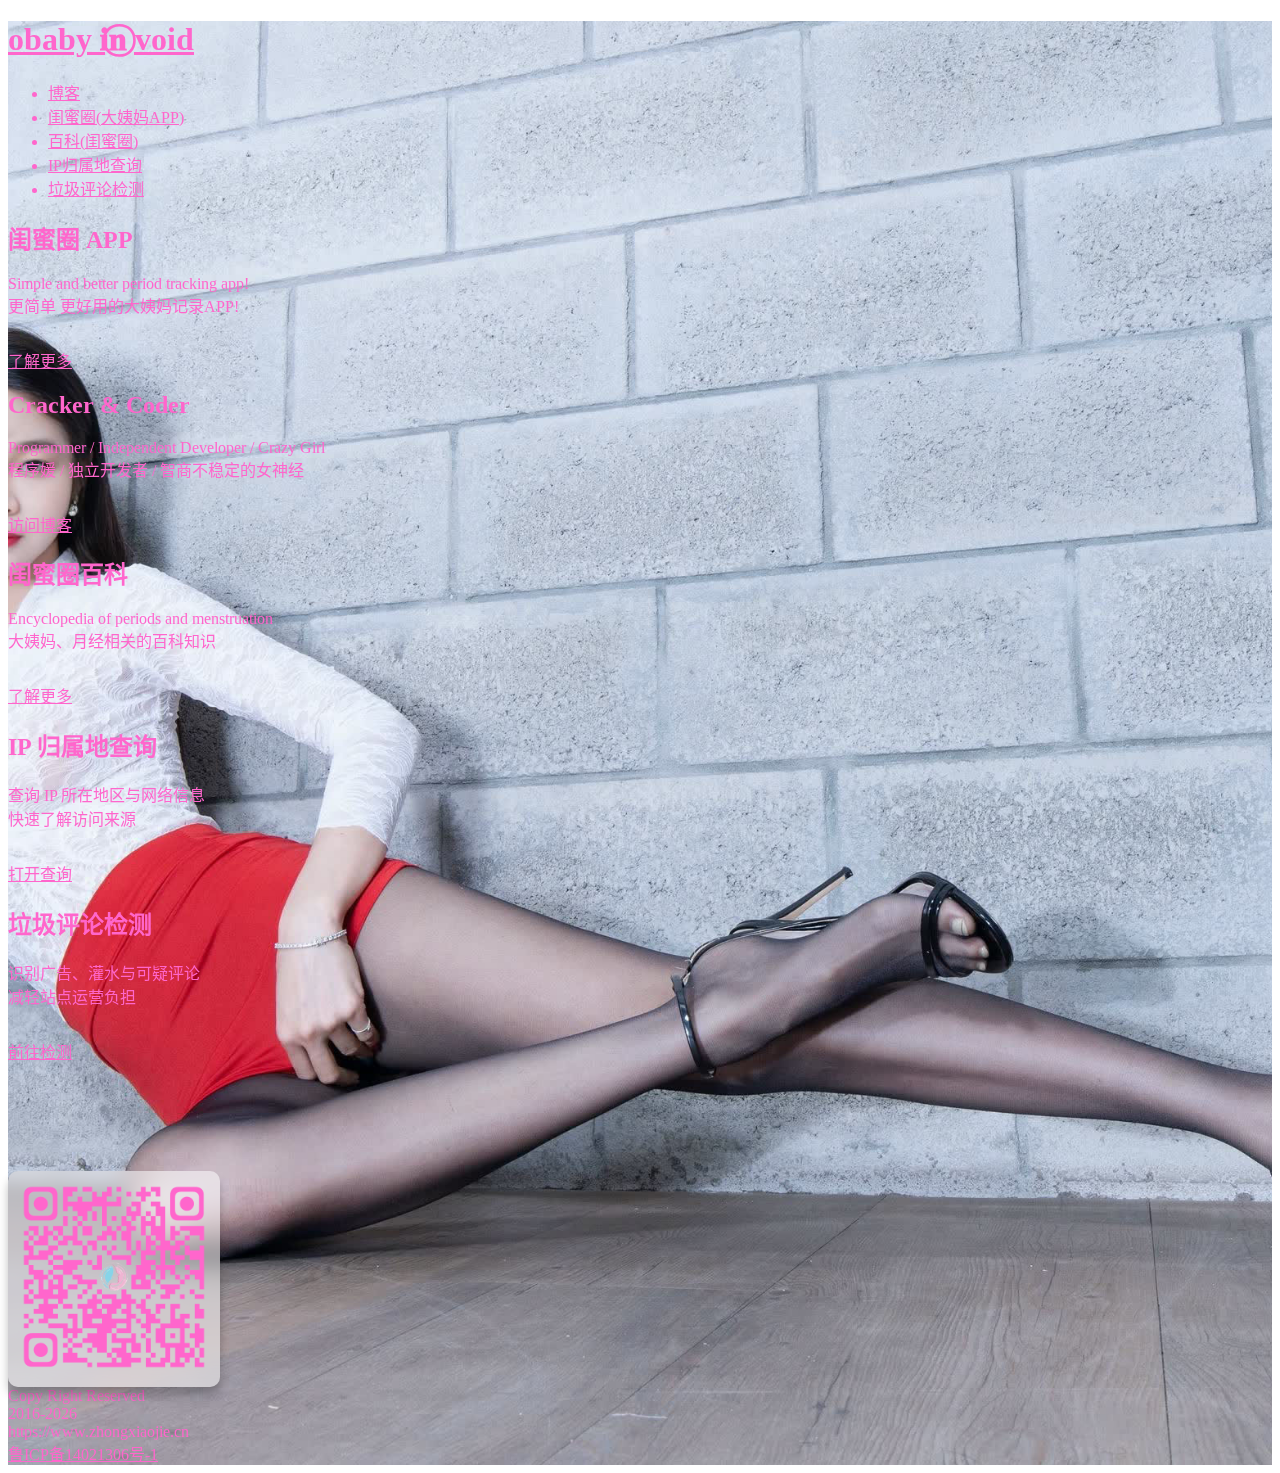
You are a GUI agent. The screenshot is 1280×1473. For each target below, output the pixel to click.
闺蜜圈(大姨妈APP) (116, 117)
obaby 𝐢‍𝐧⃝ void (101, 39)
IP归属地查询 (95, 165)
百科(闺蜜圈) (93, 141)
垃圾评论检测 (96, 189)
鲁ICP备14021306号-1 (83, 1454)
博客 (64, 93)
